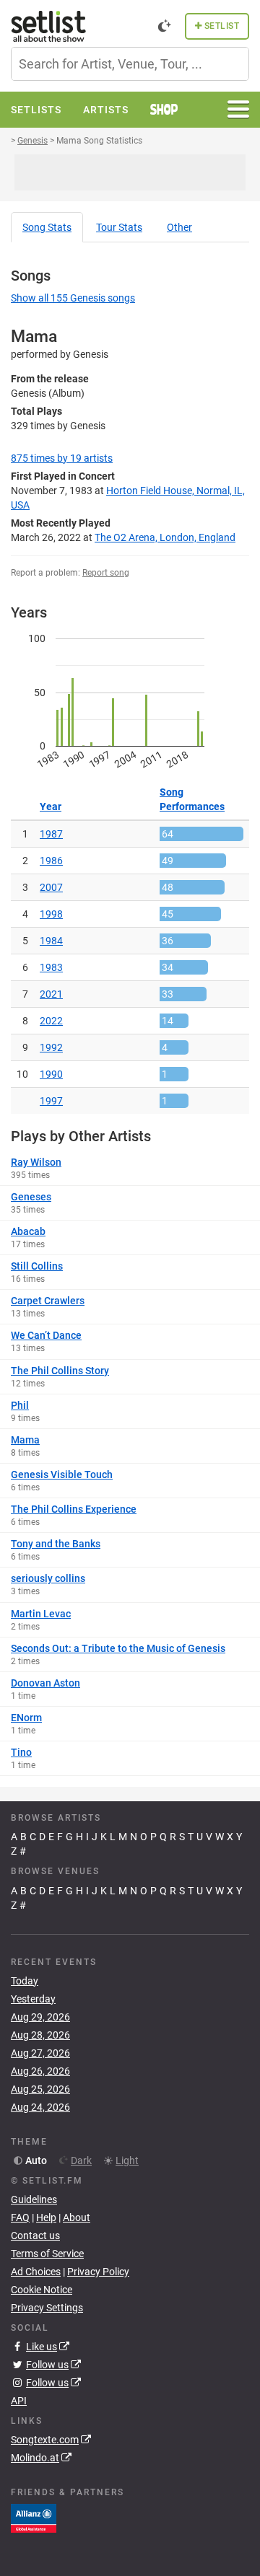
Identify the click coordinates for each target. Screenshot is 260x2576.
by (62, 458)
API (19, 2401)
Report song (106, 573)
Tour (119, 227)
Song (47, 227)
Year (51, 806)
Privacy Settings (47, 2308)
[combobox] (130, 64)
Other (179, 227)
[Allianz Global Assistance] (34, 2518)
